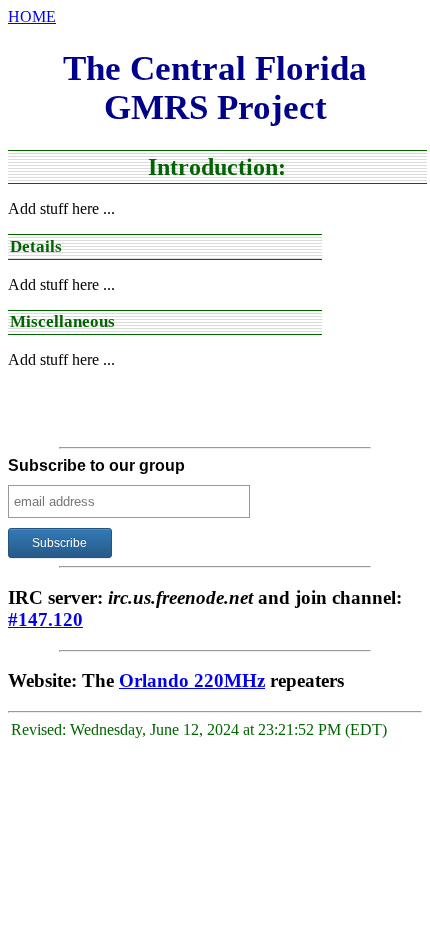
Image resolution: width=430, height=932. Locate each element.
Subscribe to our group (96, 465)
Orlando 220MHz (192, 680)
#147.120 (45, 619)
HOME (32, 16)
